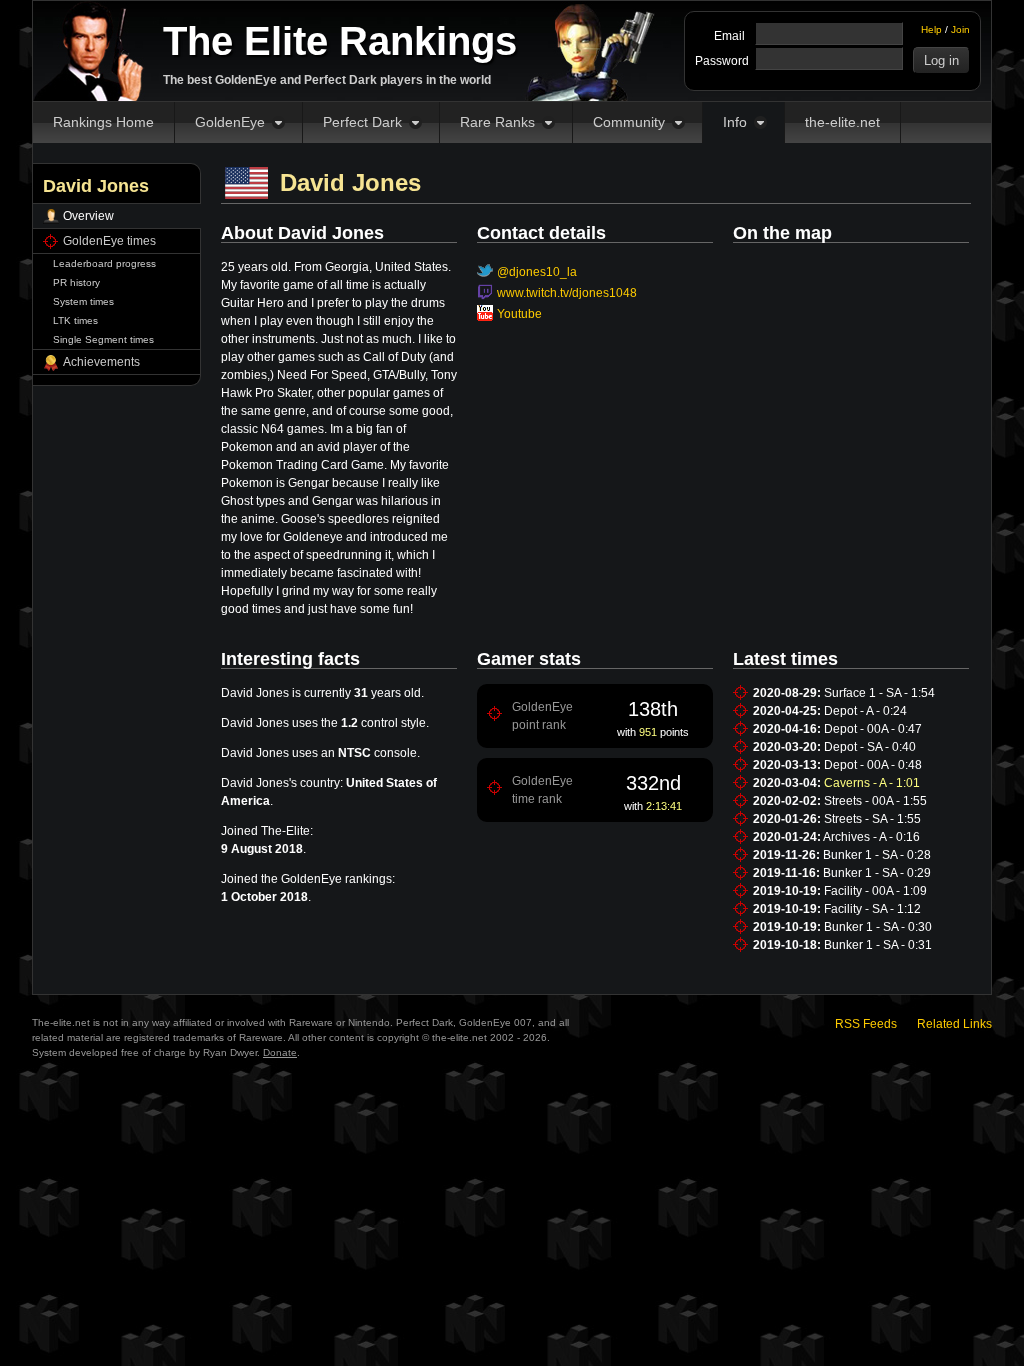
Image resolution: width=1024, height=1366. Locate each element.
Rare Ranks (497, 122)
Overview (88, 216)
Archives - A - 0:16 (871, 837)
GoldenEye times (109, 241)
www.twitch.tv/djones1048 (567, 293)
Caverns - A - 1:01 (872, 783)
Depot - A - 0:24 (865, 711)
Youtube (519, 314)
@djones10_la (537, 272)
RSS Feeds (866, 1024)
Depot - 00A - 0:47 (873, 729)
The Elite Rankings (340, 41)
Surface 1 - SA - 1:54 (879, 693)
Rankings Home (103, 122)
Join (960, 29)
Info (735, 122)
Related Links (954, 1024)
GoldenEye (230, 122)
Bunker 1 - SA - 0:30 (878, 927)
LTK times (75, 320)
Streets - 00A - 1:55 (875, 801)
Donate (280, 1052)
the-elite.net (842, 122)
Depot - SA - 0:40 (870, 747)
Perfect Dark (362, 122)
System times (83, 301)
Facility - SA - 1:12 (872, 909)
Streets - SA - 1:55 (872, 819)
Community (629, 122)
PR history (76, 282)
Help (931, 29)
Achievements (101, 362)
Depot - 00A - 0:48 (873, 765)
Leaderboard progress (104, 263)
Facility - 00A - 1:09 (875, 891)
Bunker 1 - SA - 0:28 (877, 855)
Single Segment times (103, 339)
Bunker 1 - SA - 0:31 (878, 945)
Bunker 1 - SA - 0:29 (877, 873)
